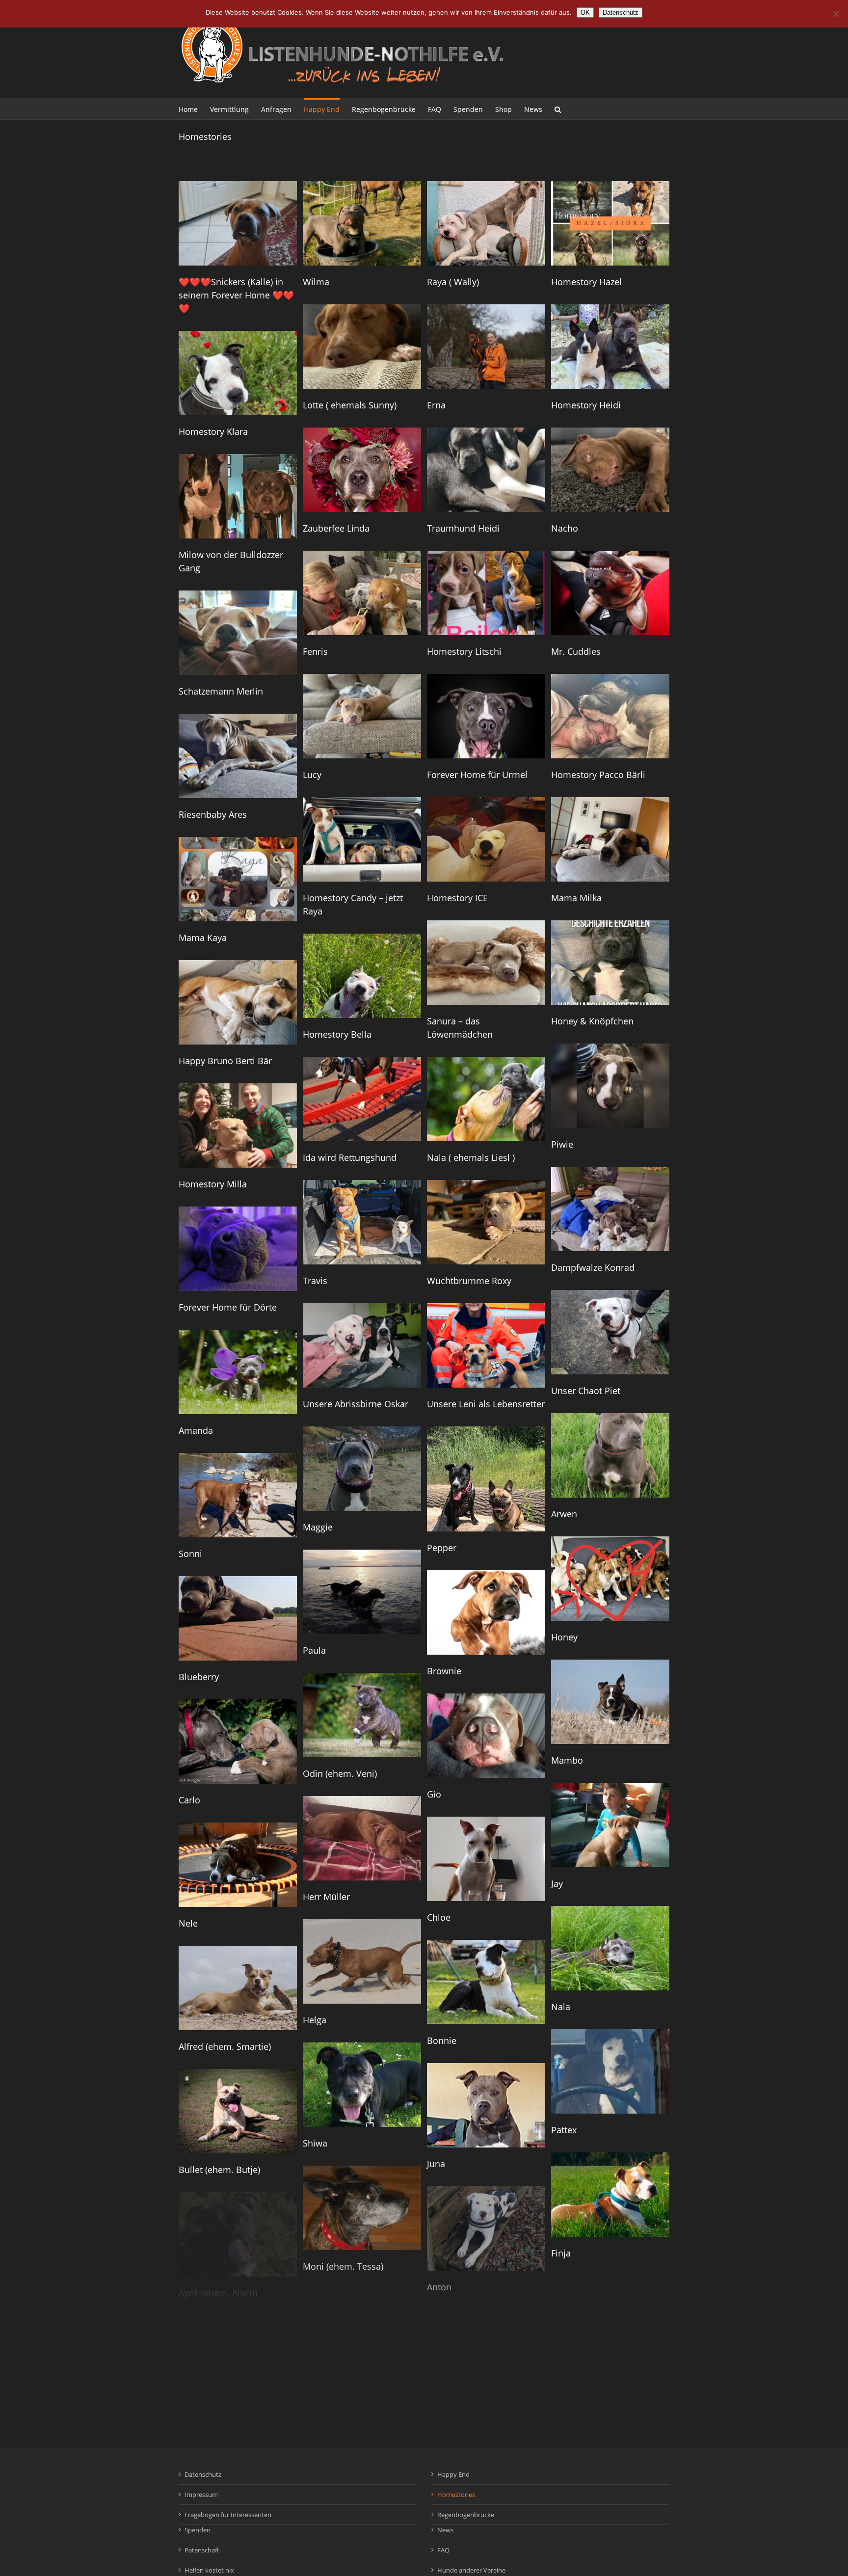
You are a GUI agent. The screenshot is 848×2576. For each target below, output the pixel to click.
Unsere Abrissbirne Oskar (356, 1404)
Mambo (567, 1760)
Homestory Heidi (586, 405)
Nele (188, 1923)
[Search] (558, 109)
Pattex (564, 2130)
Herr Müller (326, 1897)
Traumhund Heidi (463, 528)
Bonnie (442, 2040)
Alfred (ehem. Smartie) (225, 2046)
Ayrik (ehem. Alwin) (218, 2293)
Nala (561, 2007)
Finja (561, 2253)
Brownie (444, 1671)
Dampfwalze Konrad (593, 1267)
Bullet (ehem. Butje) (219, 2170)
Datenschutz (621, 13)
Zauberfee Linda (336, 528)
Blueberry (199, 1677)
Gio (434, 1794)
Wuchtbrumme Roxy (469, 1281)
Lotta (313, 2389)
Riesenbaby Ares (213, 814)
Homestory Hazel (586, 282)
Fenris (315, 651)
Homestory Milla (213, 1184)
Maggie (318, 1527)
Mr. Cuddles (576, 651)
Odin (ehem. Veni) (340, 1773)
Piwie (562, 1144)
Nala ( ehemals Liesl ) (471, 1157)
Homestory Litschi (464, 651)
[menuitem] (194, 109)
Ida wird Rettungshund (350, 1157)
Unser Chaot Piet (586, 1391)
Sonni (190, 1554)
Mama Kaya (203, 938)
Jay (557, 1883)
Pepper (442, 1548)
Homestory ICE (457, 898)
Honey (564, 1637)
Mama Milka (576, 898)
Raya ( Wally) (453, 282)
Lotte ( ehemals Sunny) (350, 405)
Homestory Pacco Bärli (598, 775)
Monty (564, 2499)
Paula (314, 1650)
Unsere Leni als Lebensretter (486, 1404)
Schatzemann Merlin (221, 691)
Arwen (564, 1514)
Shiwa (315, 2143)
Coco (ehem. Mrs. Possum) (358, 2513)
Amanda (196, 1430)
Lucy (312, 775)
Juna (436, 2164)
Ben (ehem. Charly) (218, 2539)
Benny (440, 2533)
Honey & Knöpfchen (592, 1021)
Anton (439, 2287)
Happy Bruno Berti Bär (225, 1061)
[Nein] (836, 14)
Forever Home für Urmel (477, 775)
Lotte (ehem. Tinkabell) (225, 2416)
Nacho (565, 528)
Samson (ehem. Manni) (475, 2410)
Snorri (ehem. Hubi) (591, 2376)
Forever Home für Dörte (228, 1307)
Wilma (316, 282)
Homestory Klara (213, 431)
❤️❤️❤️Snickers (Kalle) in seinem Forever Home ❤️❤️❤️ (236, 295)
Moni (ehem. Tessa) (343, 2266)
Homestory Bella (337, 1034)
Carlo (189, 1800)
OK (585, 13)
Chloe (439, 1917)
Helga (315, 2020)
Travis (315, 1281)
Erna (436, 405)
